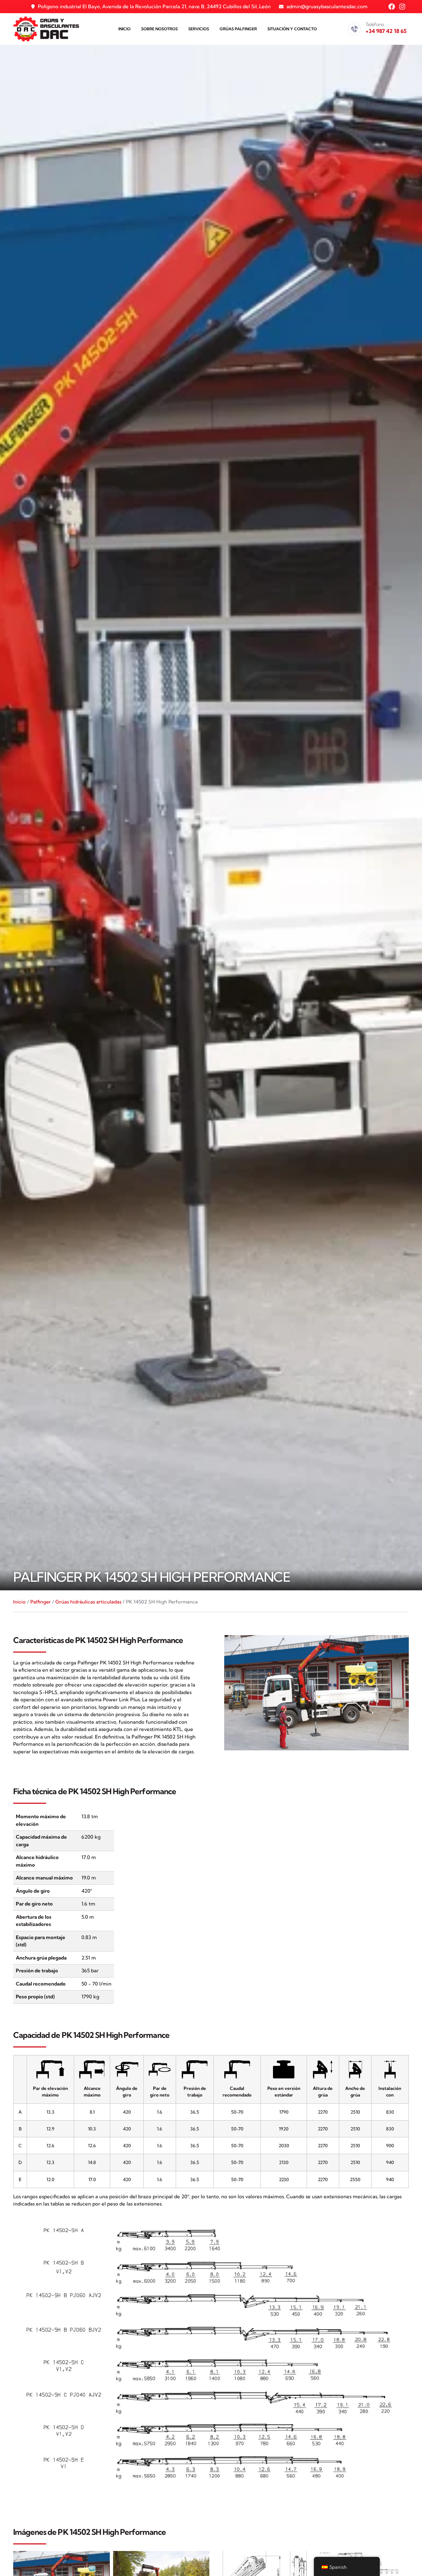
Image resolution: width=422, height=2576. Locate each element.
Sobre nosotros (159, 29)
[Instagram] (402, 7)
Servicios (199, 29)
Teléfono (375, 24)
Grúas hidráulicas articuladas (88, 1602)
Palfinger (41, 1602)
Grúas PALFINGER (238, 29)
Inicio (124, 29)
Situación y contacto (292, 29)
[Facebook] (392, 7)
